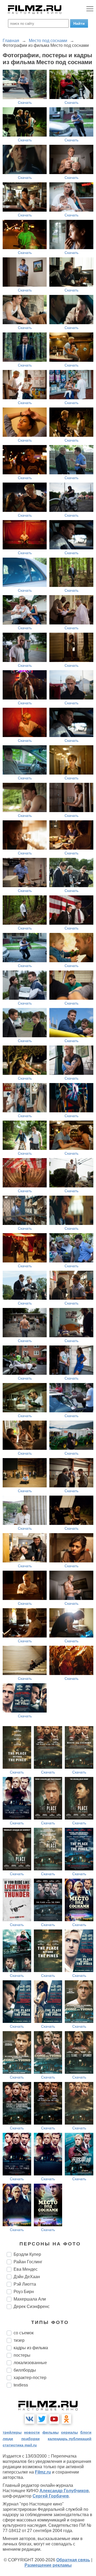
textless (21, 2385)
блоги (86, 2432)
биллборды (25, 2370)
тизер (19, 2340)
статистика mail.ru (20, 2445)
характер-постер (30, 2378)
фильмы (51, 2432)
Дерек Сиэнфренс (32, 2307)
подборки (31, 2439)
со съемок (24, 2333)
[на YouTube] (54, 2419)
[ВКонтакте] (30, 2419)
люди (8, 2439)
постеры (22, 2355)
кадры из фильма (31, 2348)
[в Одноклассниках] (66, 2419)
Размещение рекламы (48, 2565)
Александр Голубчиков (64, 2491)
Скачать (25, 102)
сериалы (69, 2432)
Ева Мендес (26, 2269)
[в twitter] (42, 2419)
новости (32, 2432)
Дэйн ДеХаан (27, 2277)
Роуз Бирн (24, 2292)
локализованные (30, 2363)
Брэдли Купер (27, 2254)
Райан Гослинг (28, 2262)
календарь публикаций (70, 2439)
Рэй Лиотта (25, 2284)
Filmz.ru (43, 2472)
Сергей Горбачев (51, 2496)
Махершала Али (30, 2299)
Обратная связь (73, 2560)
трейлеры (12, 2432)
